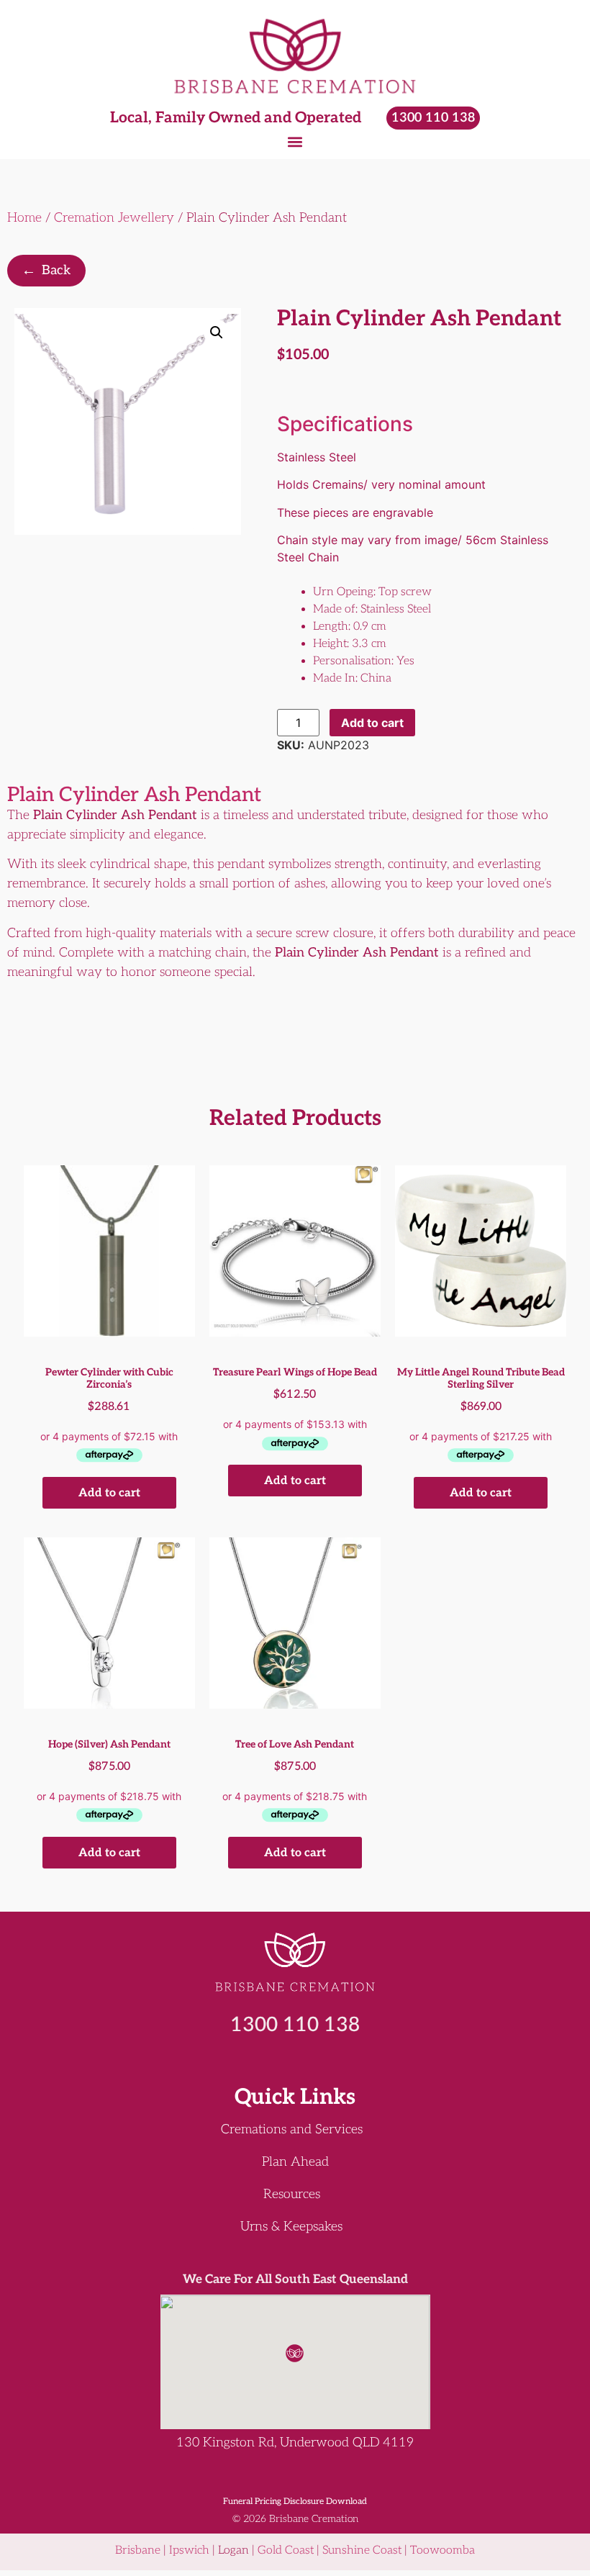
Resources (292, 2195)
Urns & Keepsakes (291, 2227)
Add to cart (372, 723)
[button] (295, 141)
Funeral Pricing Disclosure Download (295, 2502)
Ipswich (189, 2550)
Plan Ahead (295, 2162)
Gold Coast (286, 2550)
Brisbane (138, 2550)
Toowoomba (442, 2550)
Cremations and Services (292, 2130)
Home (24, 218)
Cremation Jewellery (114, 218)
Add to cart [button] (109, 1493)
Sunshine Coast (362, 2550)
